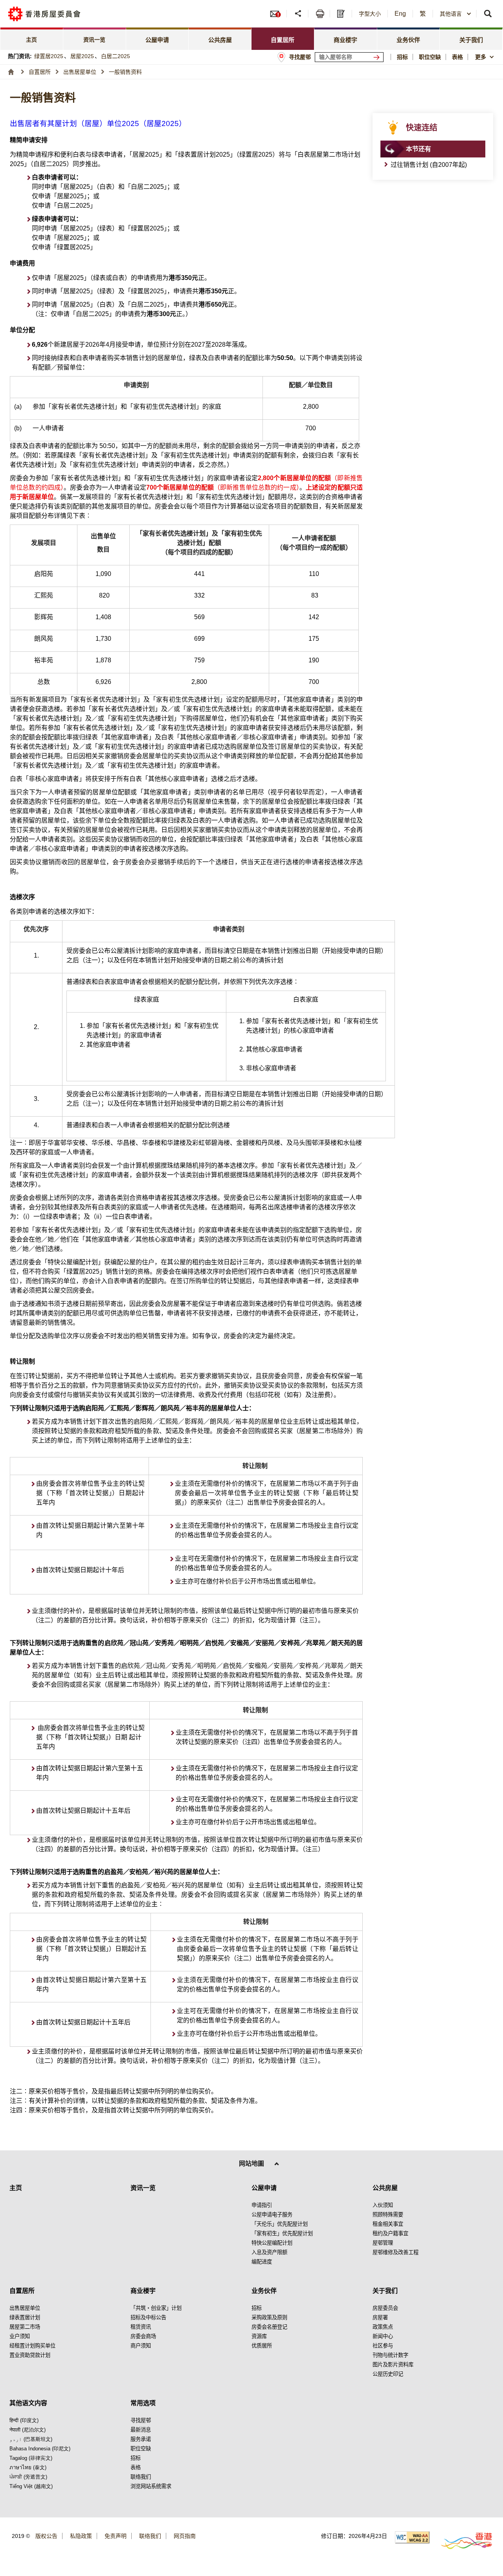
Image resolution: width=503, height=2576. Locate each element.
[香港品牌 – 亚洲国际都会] (462, 2540)
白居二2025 (116, 56)
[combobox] (486, 57)
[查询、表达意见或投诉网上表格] (342, 14)
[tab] (158, 39)
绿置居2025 (49, 56)
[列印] (320, 14)
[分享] (298, 14)
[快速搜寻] (488, 14)
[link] (32, 39)
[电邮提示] (278, 14)
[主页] (11, 72)
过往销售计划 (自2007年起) (429, 165)
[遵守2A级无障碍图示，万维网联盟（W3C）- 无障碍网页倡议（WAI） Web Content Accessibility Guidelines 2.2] (412, 2537)
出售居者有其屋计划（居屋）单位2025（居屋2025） (98, 123)
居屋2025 (82, 56)
